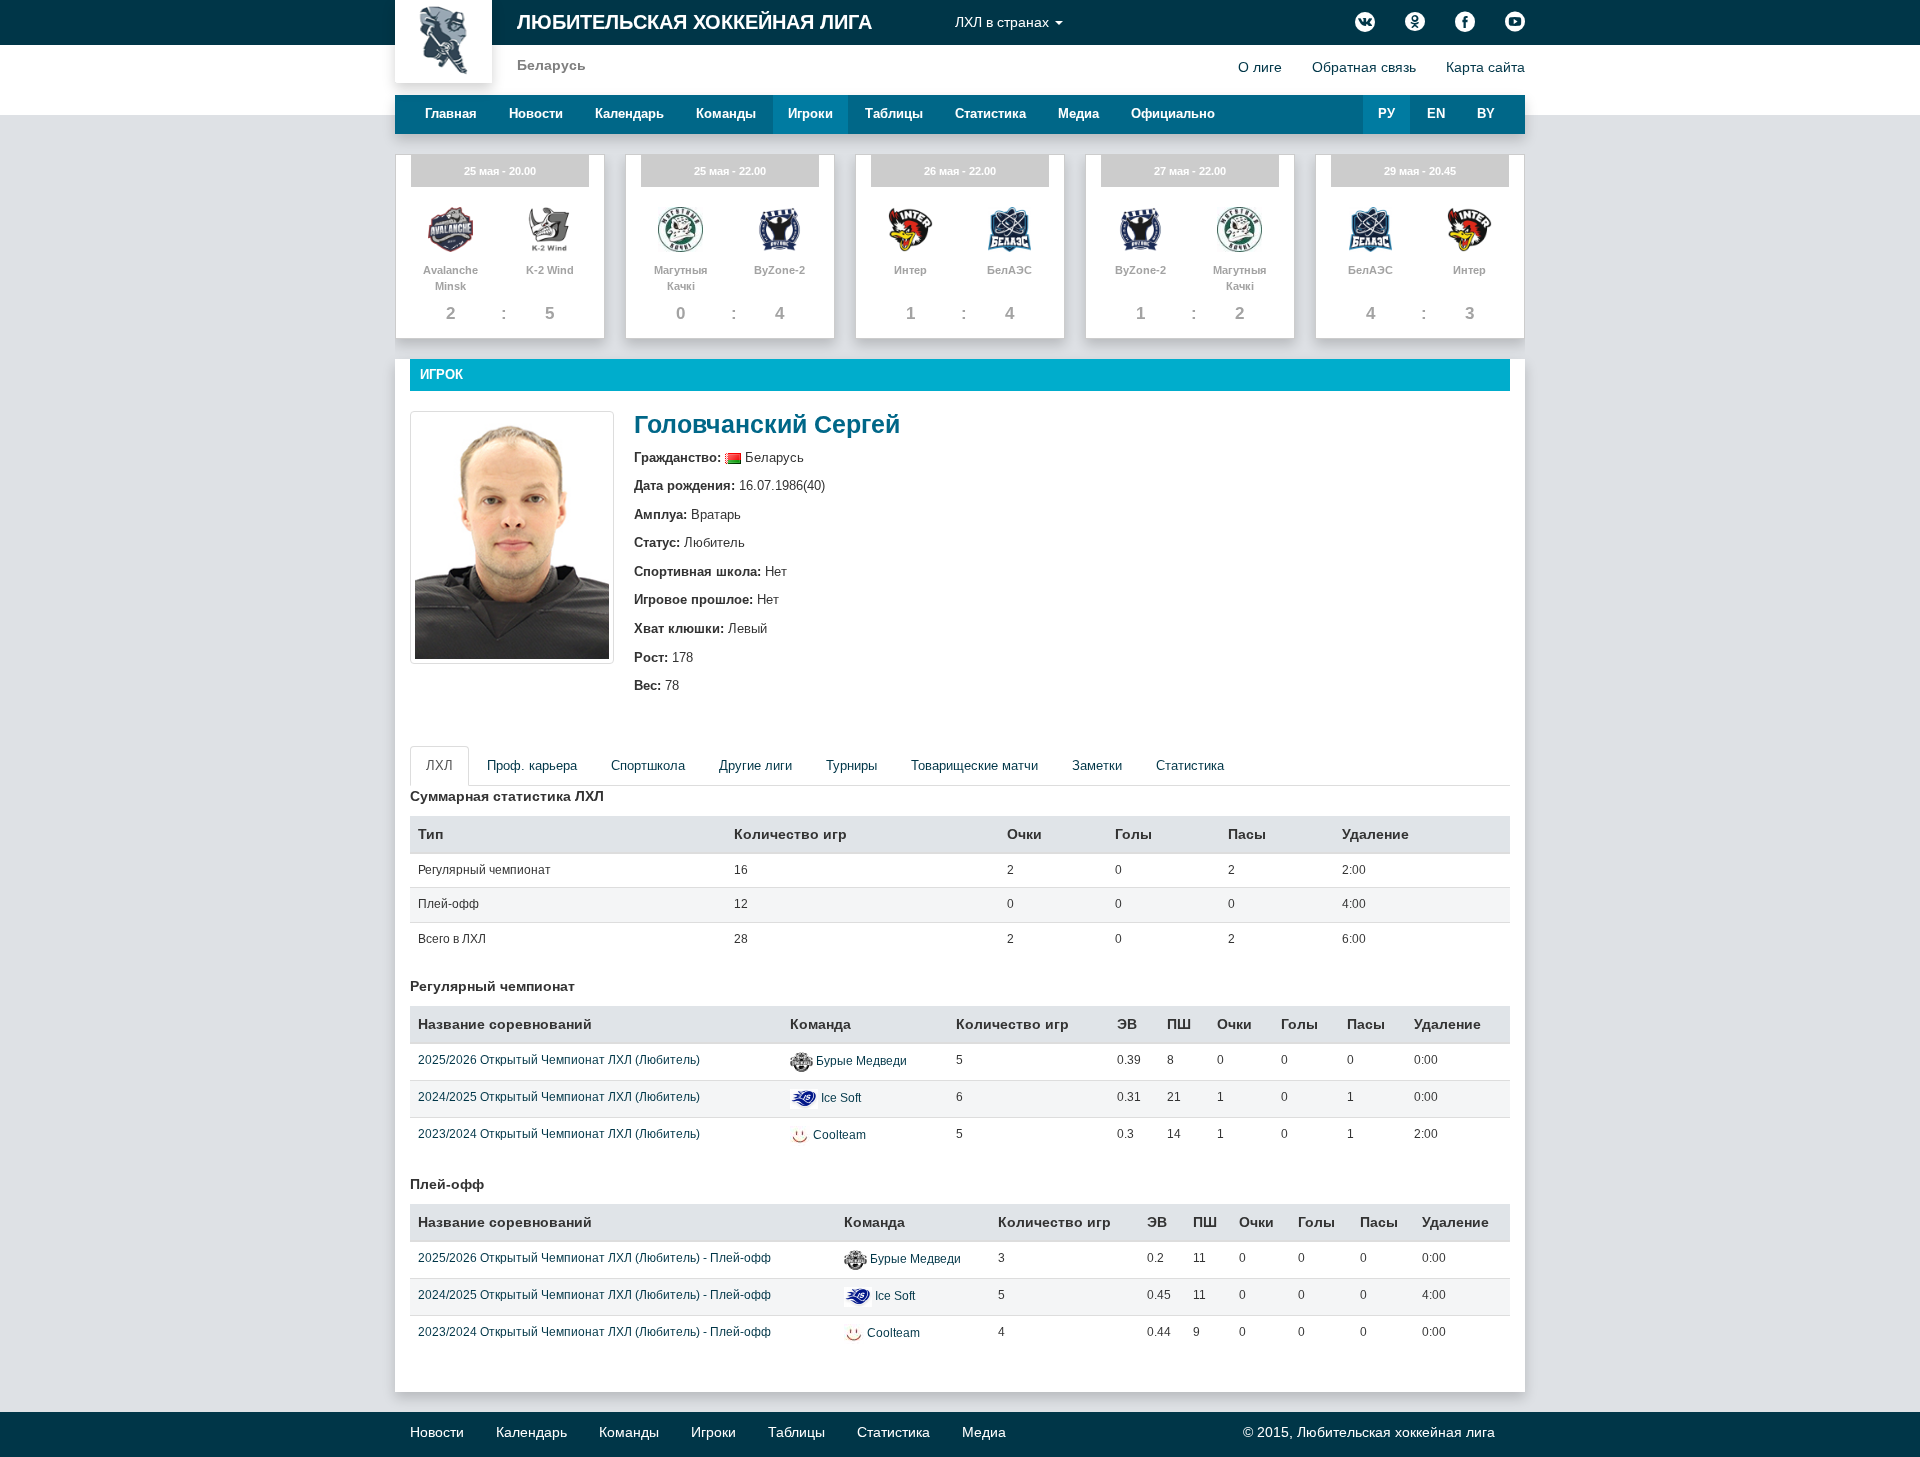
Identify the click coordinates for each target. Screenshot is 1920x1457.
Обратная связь (1364, 67)
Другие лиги (755, 765)
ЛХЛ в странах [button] (1004, 22)
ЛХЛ (439, 765)
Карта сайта (1485, 67)
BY (1486, 113)
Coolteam (839, 1135)
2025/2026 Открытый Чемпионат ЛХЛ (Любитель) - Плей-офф (594, 1258)
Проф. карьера (532, 765)
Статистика (990, 113)
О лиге (1260, 67)
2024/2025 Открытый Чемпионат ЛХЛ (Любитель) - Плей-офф (594, 1295)
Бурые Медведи (861, 1061)
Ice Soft (841, 1098)
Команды (726, 113)
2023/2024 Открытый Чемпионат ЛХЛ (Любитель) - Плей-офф (594, 1332)
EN (1436, 113)
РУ (1386, 113)
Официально (1173, 113)
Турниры (851, 765)
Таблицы (894, 113)
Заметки (1097, 765)
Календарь (629, 113)
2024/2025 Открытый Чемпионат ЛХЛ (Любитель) (559, 1097)
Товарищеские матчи (974, 765)
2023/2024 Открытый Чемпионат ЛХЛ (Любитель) (559, 1134)
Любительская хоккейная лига (694, 22)
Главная (451, 113)
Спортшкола (648, 765)
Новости (536, 113)
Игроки (810, 113)
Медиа (1078, 113)
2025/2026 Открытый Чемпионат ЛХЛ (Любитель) (559, 1060)
